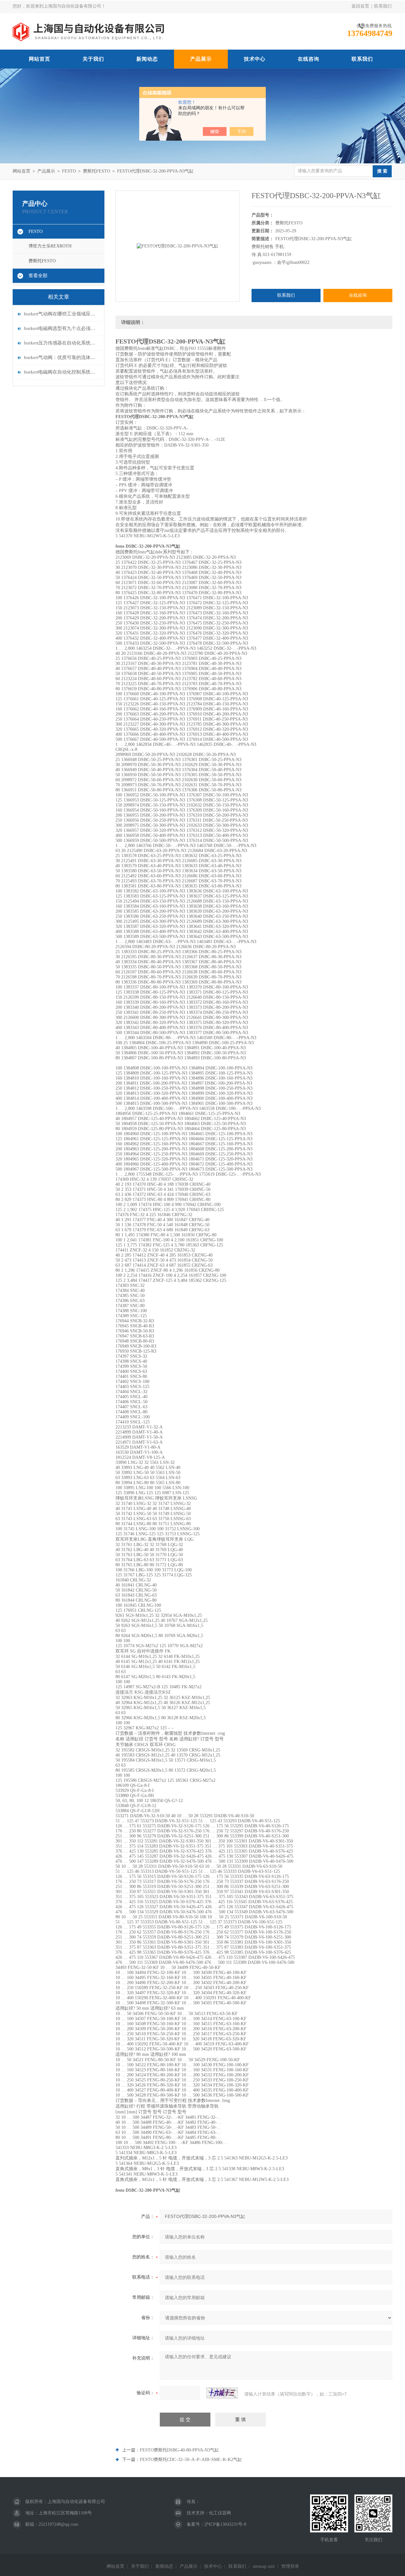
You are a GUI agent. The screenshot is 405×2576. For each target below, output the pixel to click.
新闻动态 (147, 59)
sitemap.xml (264, 2566)
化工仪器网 (220, 2513)
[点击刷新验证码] (222, 2393)
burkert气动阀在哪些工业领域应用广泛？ (62, 314)
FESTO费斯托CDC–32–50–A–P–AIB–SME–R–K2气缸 (191, 2460)
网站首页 (40, 59)
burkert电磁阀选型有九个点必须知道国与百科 (62, 328)
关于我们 (93, 59)
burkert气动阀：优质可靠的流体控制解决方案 (62, 357)
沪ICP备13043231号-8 (225, 2524)
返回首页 (360, 6)
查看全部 (38, 276)
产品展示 (201, 59)
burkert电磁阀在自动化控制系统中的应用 (62, 372)
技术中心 (255, 59)
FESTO (69, 171)
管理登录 (290, 2566)
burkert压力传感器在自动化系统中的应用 (62, 343)
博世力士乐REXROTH (50, 246)
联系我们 (383, 6)
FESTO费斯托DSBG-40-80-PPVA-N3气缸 (179, 2450)
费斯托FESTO (97, 171)
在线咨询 (308, 59)
